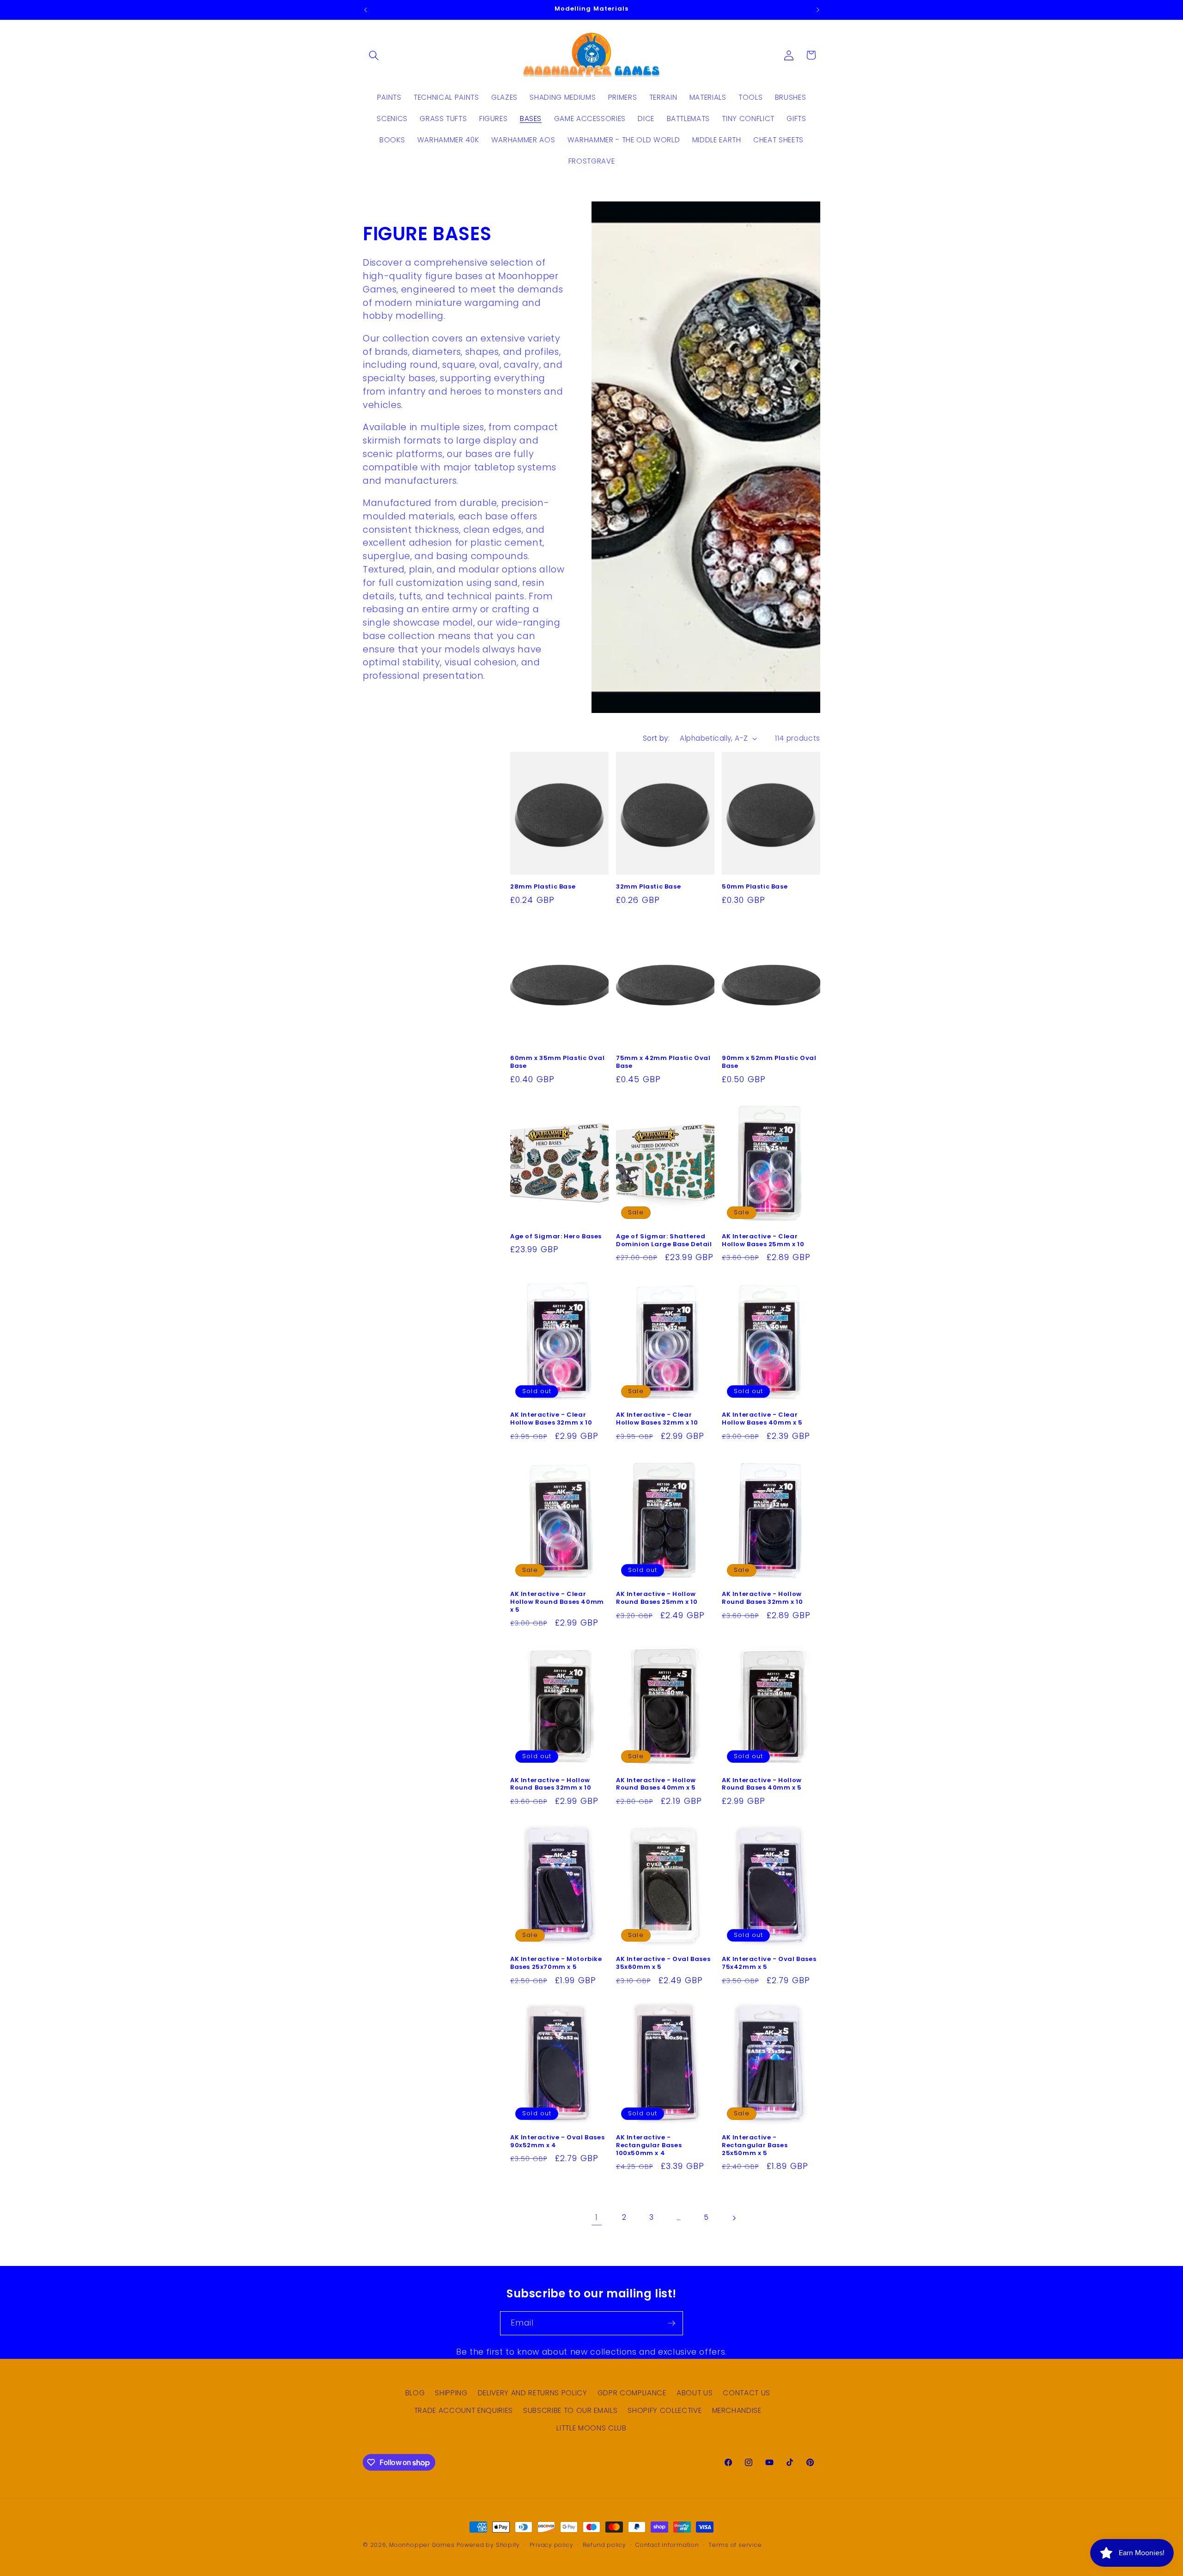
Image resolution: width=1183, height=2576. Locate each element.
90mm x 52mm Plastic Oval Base (769, 1062)
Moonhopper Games (422, 2545)
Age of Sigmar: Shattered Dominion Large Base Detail (664, 1241)
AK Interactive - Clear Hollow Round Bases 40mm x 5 (557, 1602)
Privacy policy (552, 2545)
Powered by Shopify (488, 2545)
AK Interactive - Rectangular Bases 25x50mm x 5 (755, 2146)
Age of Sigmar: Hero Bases (556, 1237)
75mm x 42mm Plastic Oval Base (663, 1062)
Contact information (667, 2545)
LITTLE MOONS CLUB (591, 2428)
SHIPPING (451, 2393)
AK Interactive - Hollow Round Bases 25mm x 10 (657, 1598)
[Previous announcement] (366, 10)
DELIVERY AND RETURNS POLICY (533, 2393)
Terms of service (735, 2545)
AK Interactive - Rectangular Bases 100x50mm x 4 (649, 2146)
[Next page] (734, 2218)
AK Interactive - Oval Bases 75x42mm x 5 (769, 1963)
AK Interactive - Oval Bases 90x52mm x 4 (557, 2142)
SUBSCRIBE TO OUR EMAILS (570, 2411)
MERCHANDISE (737, 2411)
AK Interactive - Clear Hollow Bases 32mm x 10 (551, 1419)
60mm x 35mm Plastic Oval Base (557, 1062)
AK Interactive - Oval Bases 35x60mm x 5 (663, 1963)
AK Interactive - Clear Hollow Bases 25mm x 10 (763, 1241)
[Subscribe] (671, 2323)
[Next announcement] (818, 10)
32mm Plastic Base (648, 887)
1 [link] (597, 2218)
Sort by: (656, 738)
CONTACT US (747, 2393)
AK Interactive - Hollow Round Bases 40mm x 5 (656, 1784)
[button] (374, 55)
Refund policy (604, 2545)
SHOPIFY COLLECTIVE (665, 2411)
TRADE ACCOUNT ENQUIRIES (463, 2411)
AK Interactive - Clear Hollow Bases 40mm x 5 (762, 1419)
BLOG (415, 2393)
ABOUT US (695, 2393)
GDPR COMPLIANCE (632, 2393)
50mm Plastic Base (755, 887)
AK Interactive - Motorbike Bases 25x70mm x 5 (556, 1963)
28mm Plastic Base (543, 887)
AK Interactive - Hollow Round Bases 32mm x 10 (762, 1598)
